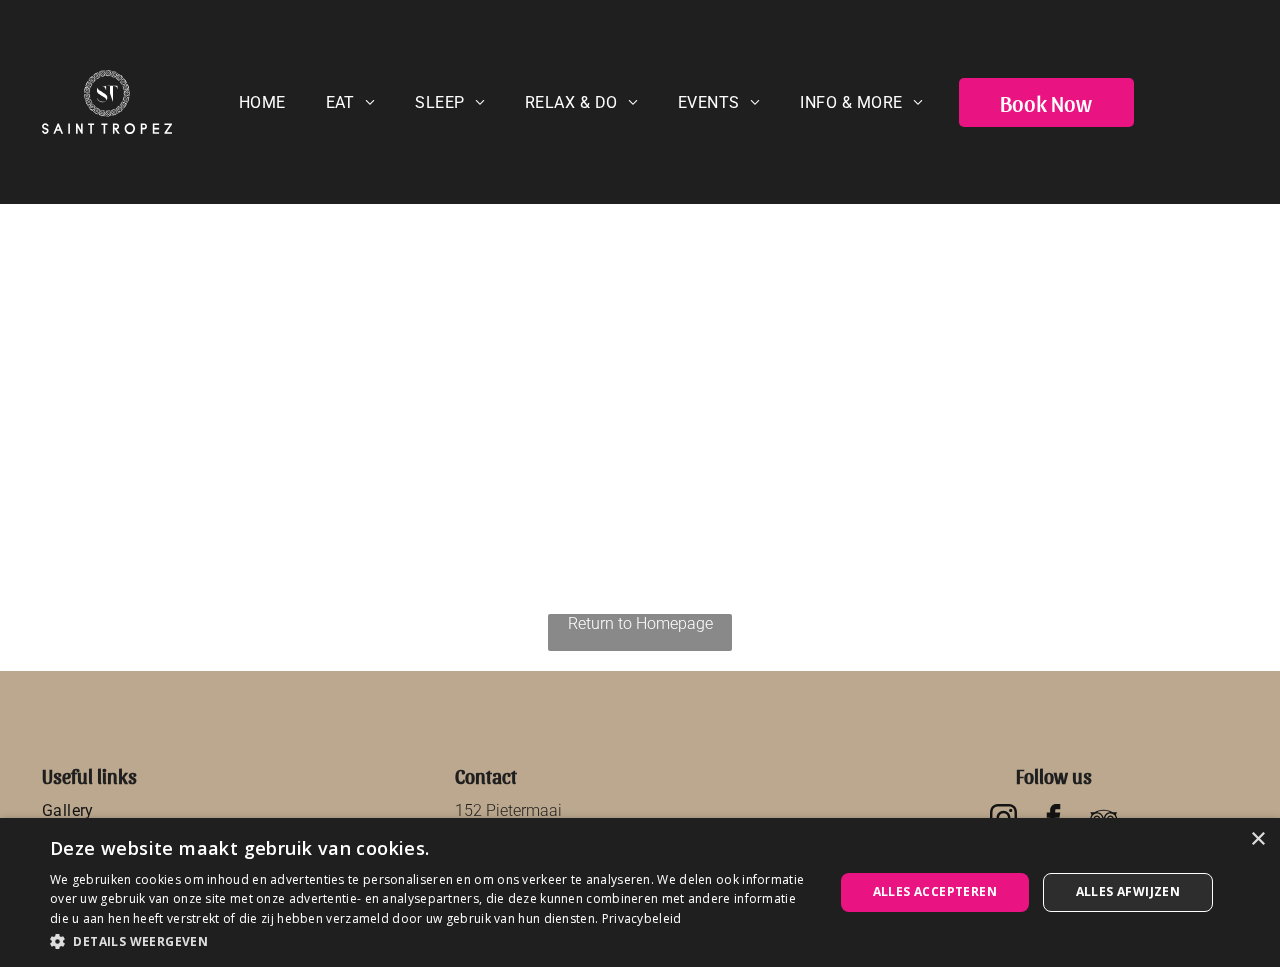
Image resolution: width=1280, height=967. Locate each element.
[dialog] (640, 892)
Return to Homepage (640, 623)
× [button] (1257, 839)
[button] (430, 940)
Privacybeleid (642, 918)
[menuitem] (262, 102)
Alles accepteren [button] (935, 891)
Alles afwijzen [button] (1128, 891)
